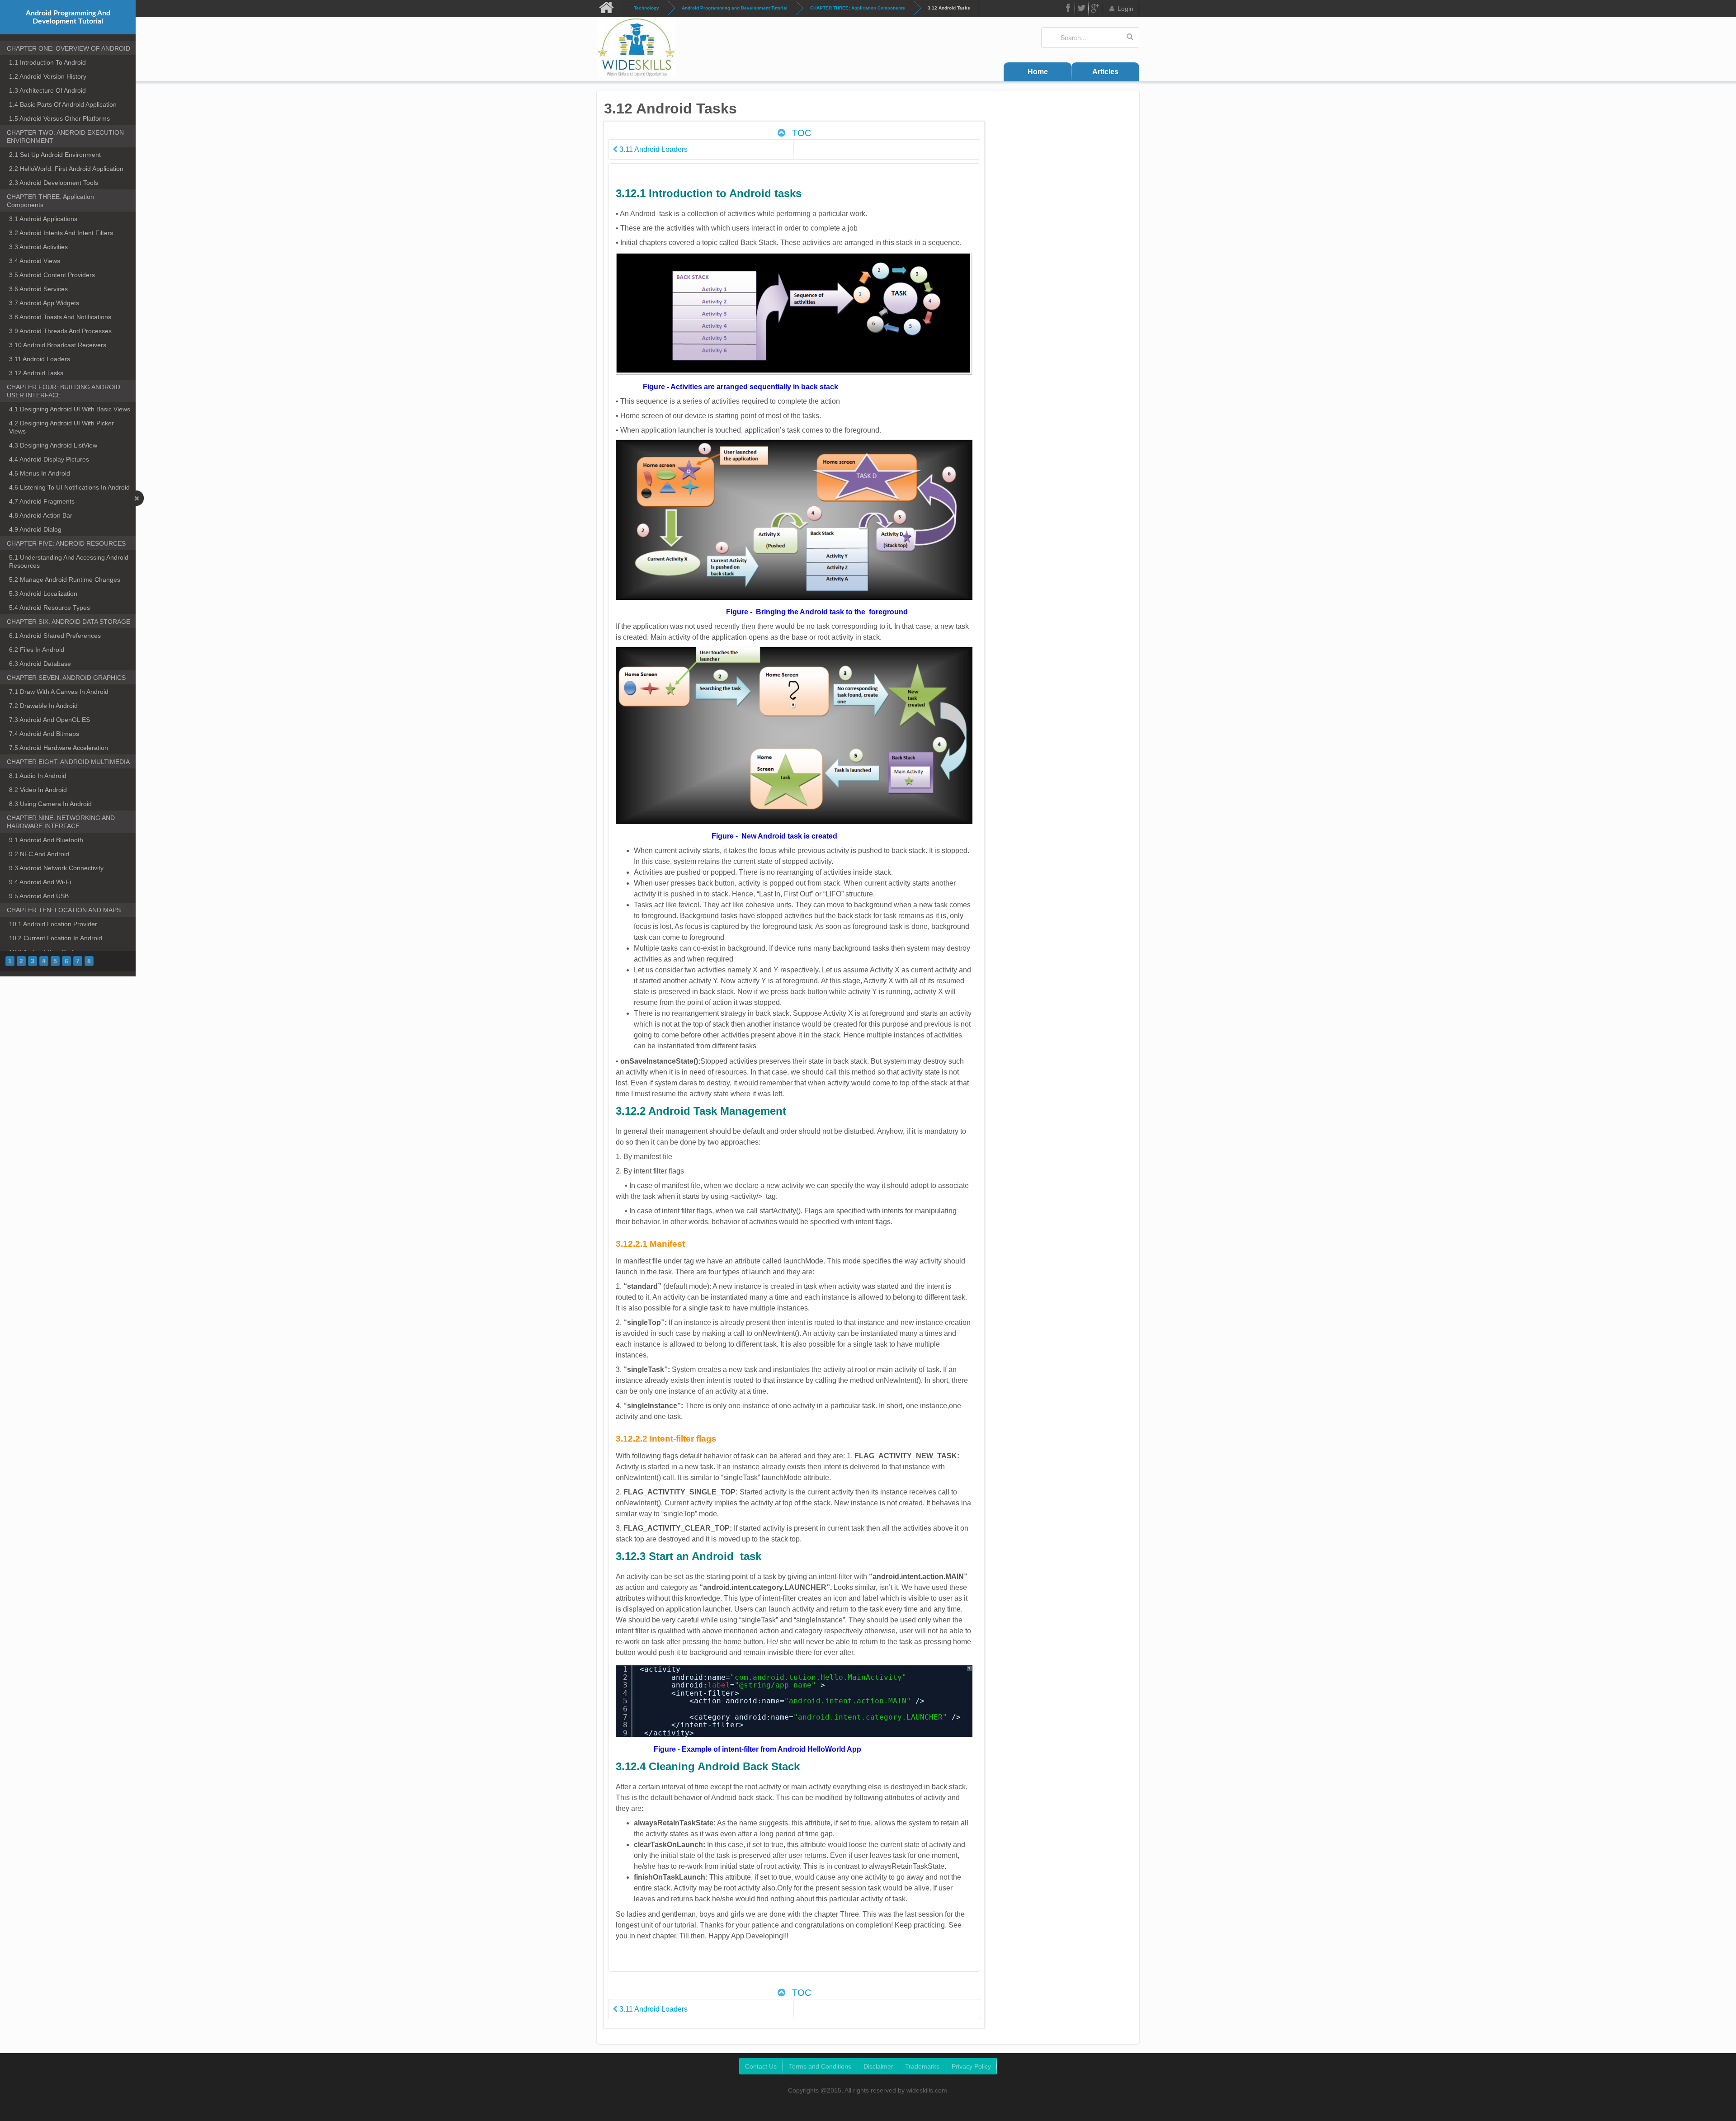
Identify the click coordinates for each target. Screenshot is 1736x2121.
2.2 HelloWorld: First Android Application (66, 169)
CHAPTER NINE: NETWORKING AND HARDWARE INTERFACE (61, 822)
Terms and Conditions (820, 2066)
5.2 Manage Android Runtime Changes (65, 580)
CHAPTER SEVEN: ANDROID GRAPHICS (66, 678)
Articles (1105, 72)
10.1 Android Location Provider (53, 924)
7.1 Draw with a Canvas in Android (59, 692)
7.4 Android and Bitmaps (44, 734)
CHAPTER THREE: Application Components (858, 8)
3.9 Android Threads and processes (60, 331)
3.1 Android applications (43, 219)
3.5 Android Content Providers (52, 275)
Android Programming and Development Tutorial (735, 8)
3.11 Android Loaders (40, 359)
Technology (646, 8)
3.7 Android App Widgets (44, 303)
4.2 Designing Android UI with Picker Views (61, 427)
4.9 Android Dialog (35, 529)
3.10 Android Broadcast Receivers (58, 345)
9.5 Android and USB (39, 896)
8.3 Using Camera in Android (50, 804)
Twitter (1082, 8)
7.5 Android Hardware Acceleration (59, 748)
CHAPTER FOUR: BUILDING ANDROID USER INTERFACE (64, 391)
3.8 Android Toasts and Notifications (60, 317)
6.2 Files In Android (37, 650)
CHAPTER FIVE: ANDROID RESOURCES (66, 543)
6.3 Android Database (40, 664)
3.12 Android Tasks (36, 373)
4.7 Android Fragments (42, 501)
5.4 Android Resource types (50, 608)
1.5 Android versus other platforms (59, 118)
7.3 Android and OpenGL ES (50, 720)
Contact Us (761, 2066)
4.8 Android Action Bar (41, 515)
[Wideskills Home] (609, 8)
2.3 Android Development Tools (54, 183)
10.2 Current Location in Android (56, 938)
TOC (800, 133)
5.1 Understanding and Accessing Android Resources (69, 561)
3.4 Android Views (35, 261)
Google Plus (1095, 8)
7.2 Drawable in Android (43, 706)
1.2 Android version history (48, 76)
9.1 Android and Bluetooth (46, 840)
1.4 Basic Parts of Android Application (63, 104)
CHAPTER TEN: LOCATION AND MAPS (64, 910)
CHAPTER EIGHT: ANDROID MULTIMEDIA (68, 762)
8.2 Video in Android (38, 790)
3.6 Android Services (38, 289)
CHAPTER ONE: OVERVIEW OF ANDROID (68, 48)
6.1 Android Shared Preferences (55, 636)
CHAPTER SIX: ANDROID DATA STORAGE (68, 622)
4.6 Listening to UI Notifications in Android (69, 487)
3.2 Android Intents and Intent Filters (61, 233)
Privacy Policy (971, 2066)
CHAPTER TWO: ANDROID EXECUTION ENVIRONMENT (65, 137)
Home (1038, 72)
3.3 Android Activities (38, 247)
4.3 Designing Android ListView (53, 445)
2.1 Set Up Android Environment (55, 155)
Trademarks (922, 2066)
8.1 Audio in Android (38, 776)
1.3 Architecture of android (47, 90)
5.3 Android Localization (43, 594)
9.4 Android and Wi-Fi (40, 882)
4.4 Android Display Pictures (49, 459)
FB (1068, 8)
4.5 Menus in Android (40, 473)
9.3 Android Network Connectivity (56, 868)
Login (1125, 9)
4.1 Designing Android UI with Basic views (70, 409)
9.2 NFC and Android (39, 854)
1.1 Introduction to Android (47, 62)
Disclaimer (878, 2066)
